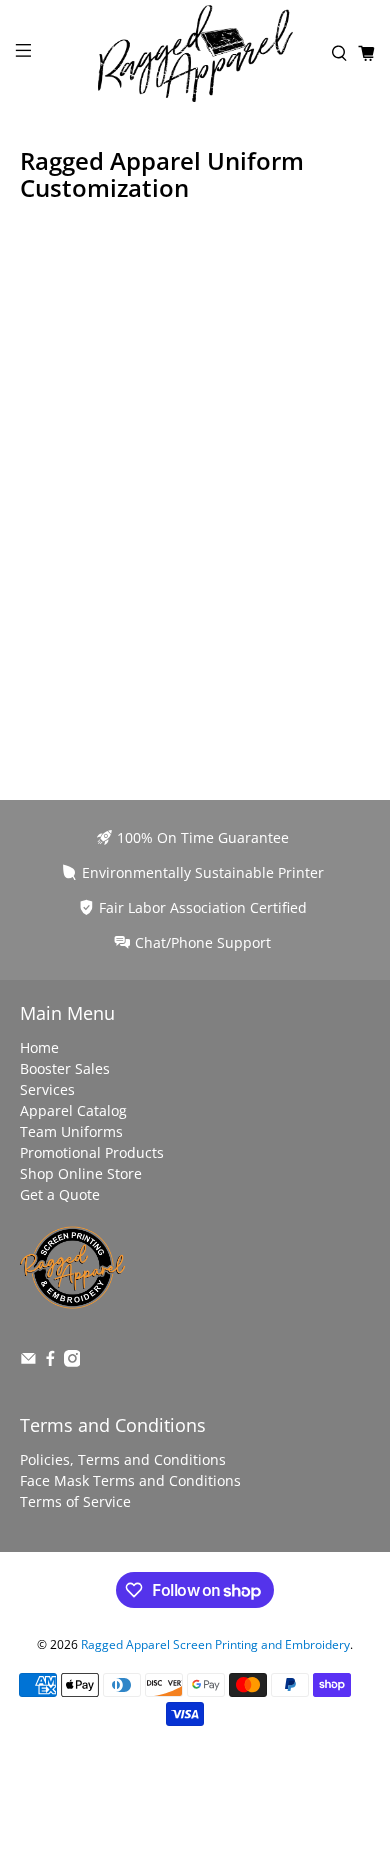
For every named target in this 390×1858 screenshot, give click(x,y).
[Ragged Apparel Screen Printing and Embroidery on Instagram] (72, 1361)
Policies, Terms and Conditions (123, 1459)
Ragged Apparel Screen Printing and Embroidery (215, 1644)
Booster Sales (65, 1068)
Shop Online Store (81, 1173)
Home (39, 1047)
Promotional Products (92, 1152)
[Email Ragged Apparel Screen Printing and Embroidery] (28, 1361)
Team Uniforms (71, 1131)
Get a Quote (60, 1194)
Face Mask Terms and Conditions (130, 1480)
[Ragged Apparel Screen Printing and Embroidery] (195, 53)
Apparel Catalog (73, 1110)
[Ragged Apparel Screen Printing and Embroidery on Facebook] (50, 1361)
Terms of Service (75, 1501)
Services (47, 1089)
